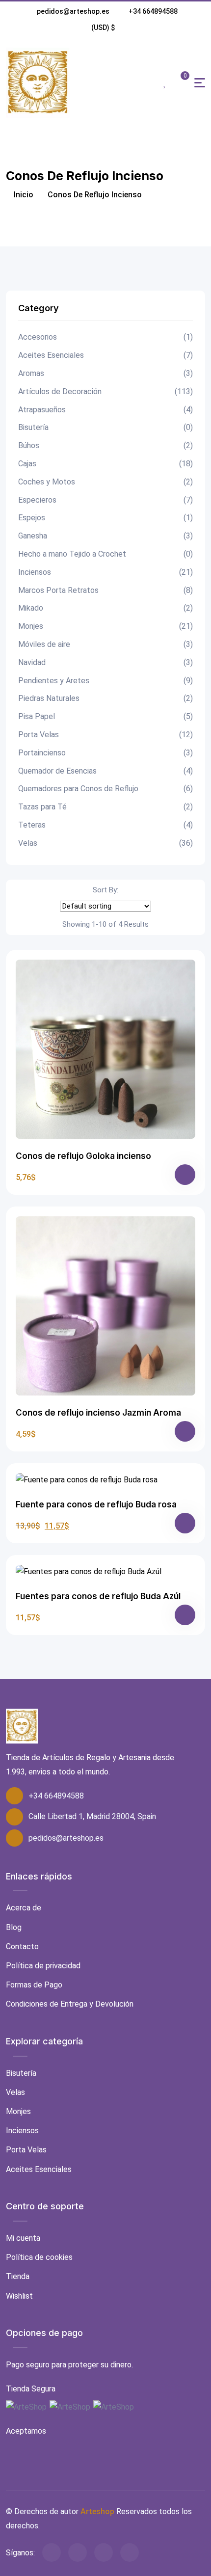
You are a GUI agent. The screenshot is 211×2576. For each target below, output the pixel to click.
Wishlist (19, 2296)
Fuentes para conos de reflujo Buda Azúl (98, 1596)
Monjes (105, 626)
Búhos (105, 445)
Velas (105, 843)
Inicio (23, 195)
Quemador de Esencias (105, 771)
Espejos (105, 518)
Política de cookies (39, 2257)
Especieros (105, 500)
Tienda (18, 2276)
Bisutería (105, 427)
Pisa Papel (105, 716)
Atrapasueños (105, 410)
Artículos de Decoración (105, 391)
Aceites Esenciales (105, 355)
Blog (14, 1927)
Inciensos (105, 572)
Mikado (105, 608)
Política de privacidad (43, 1966)
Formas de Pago (34, 1985)
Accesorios (105, 337)
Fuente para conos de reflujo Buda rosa (96, 1504)
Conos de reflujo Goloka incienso (83, 1156)
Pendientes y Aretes (105, 681)
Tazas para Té (105, 807)
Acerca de (24, 1908)
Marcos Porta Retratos (105, 590)
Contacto (22, 1946)
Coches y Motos (105, 482)
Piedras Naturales (105, 698)
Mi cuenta (23, 2238)
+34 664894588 (153, 11)
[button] (103, 27)
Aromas (105, 373)
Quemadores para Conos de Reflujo (105, 789)
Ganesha (105, 536)
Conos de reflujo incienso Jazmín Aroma (98, 1413)
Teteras (105, 825)
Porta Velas (105, 735)
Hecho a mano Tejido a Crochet (105, 554)
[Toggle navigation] (200, 83)
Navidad (105, 662)
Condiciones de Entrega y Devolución (70, 2004)
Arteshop (97, 2511)
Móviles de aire (105, 644)
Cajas (105, 464)
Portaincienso (105, 753)
